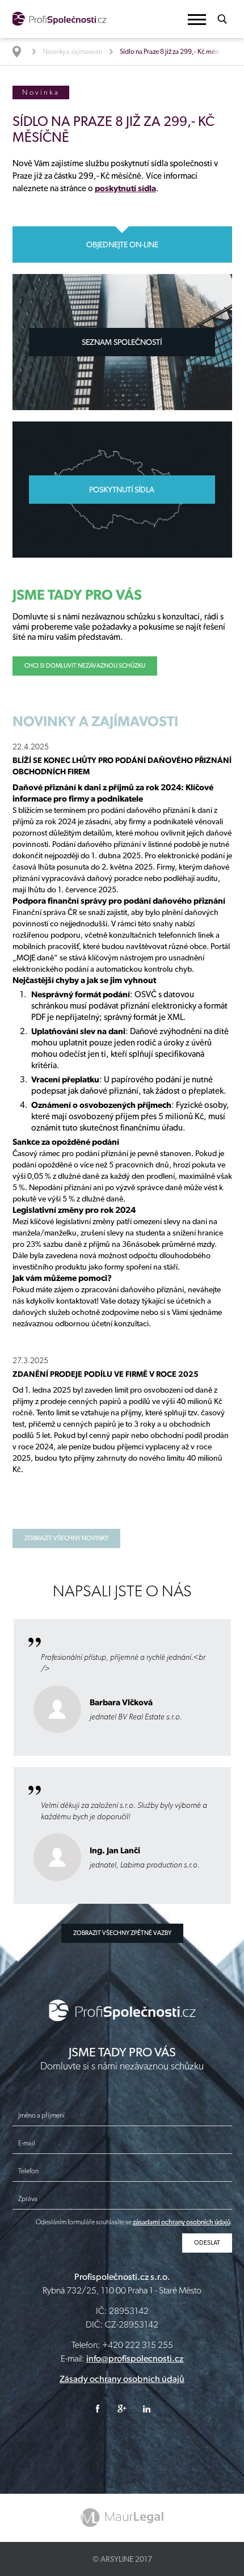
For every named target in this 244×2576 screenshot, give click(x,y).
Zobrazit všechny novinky (66, 1538)
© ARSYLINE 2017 (122, 2559)
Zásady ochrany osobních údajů (122, 2379)
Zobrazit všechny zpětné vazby (122, 1933)
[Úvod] (22, 52)
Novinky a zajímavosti (72, 52)
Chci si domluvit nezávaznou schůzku (85, 666)
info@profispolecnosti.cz (135, 2358)
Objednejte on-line (122, 244)
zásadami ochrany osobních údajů (182, 2222)
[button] (197, 20)
